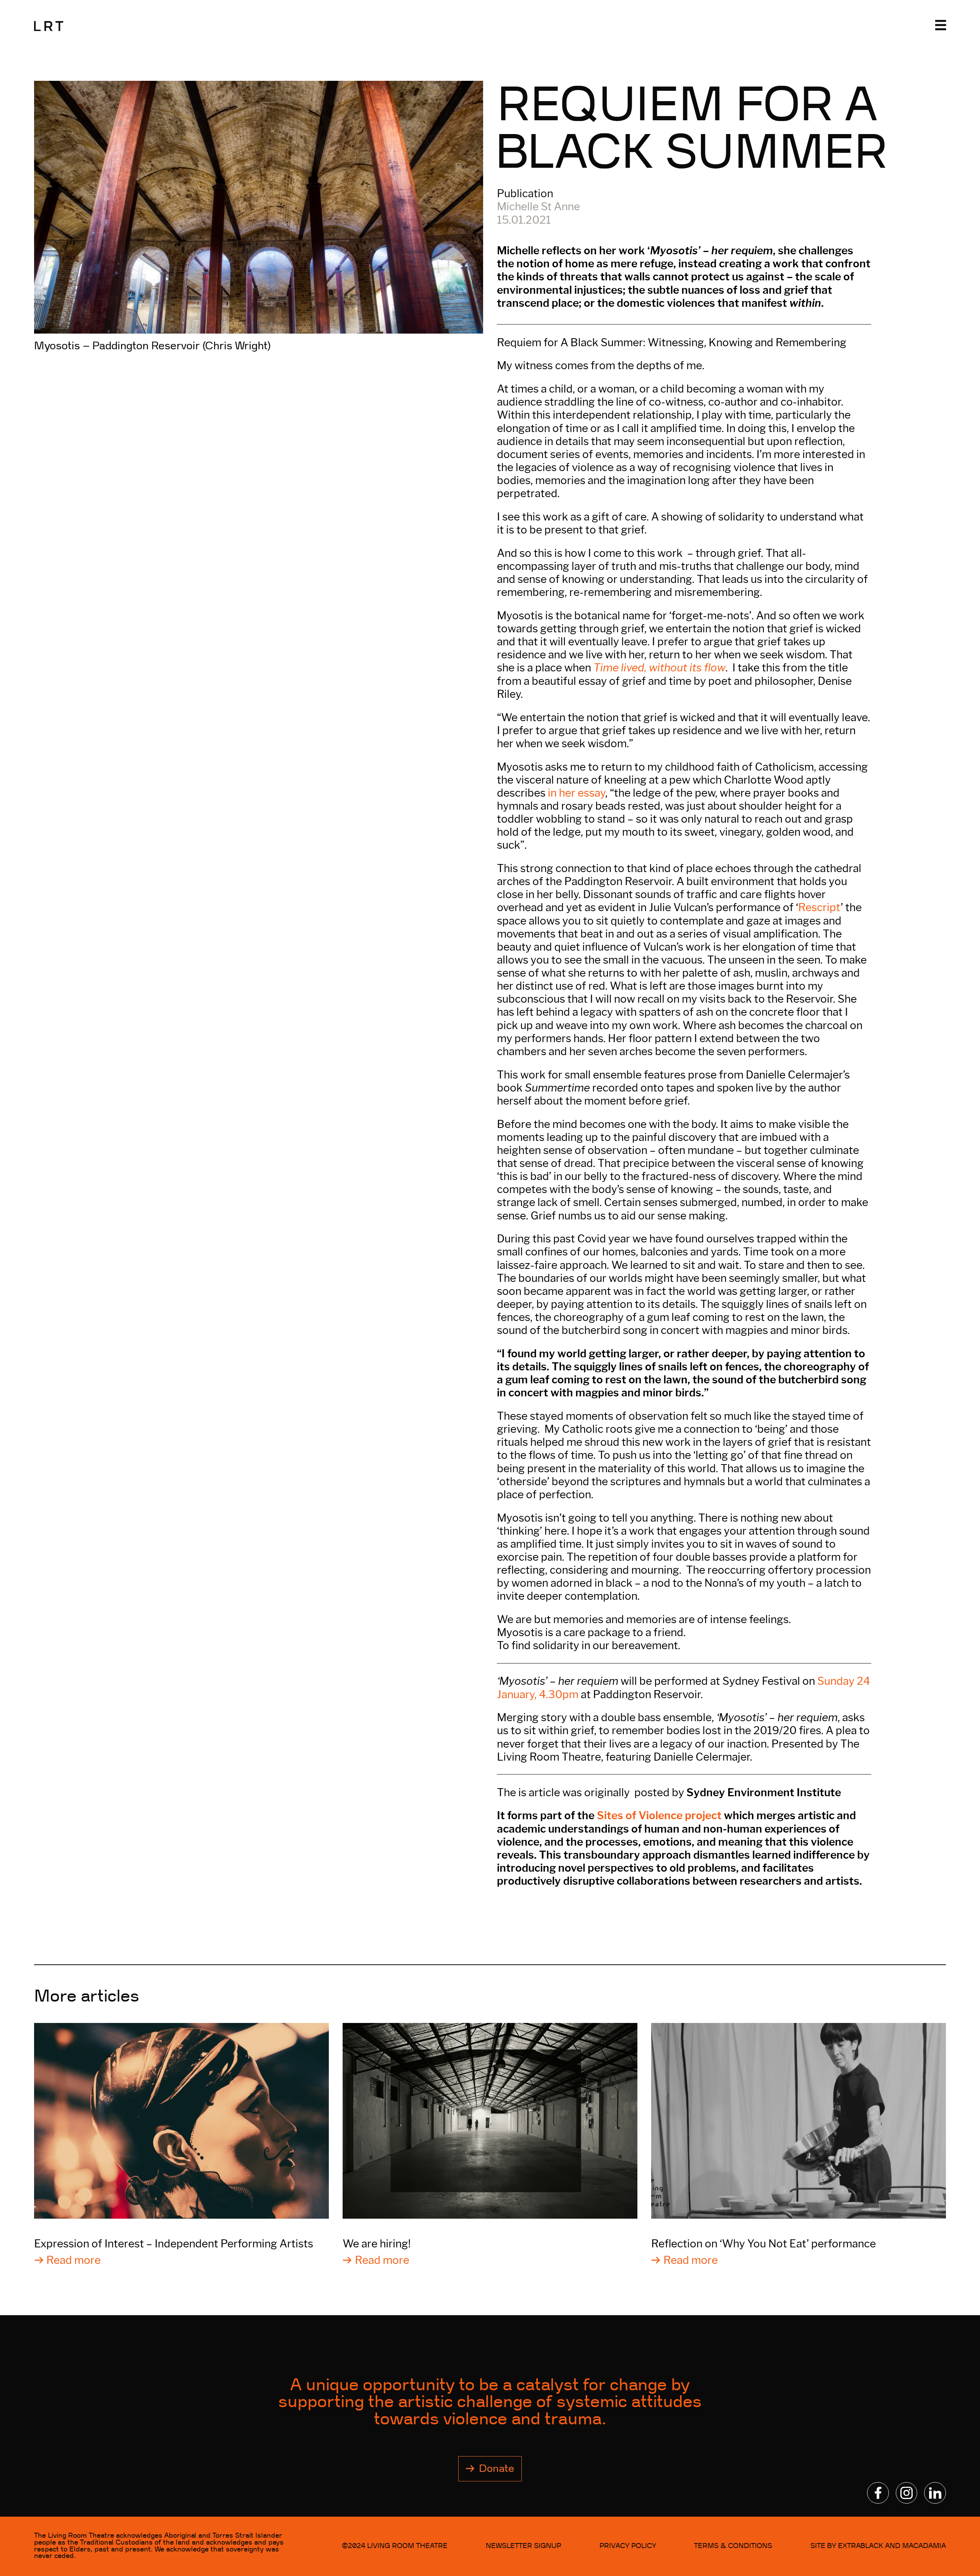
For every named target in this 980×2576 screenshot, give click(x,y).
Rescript (819, 907)
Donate (497, 2469)
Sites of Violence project (659, 1815)
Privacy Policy (628, 2546)
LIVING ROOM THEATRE (407, 2546)
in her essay (577, 793)
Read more (73, 2260)
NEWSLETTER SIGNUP (523, 2546)
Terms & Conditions (733, 2546)
